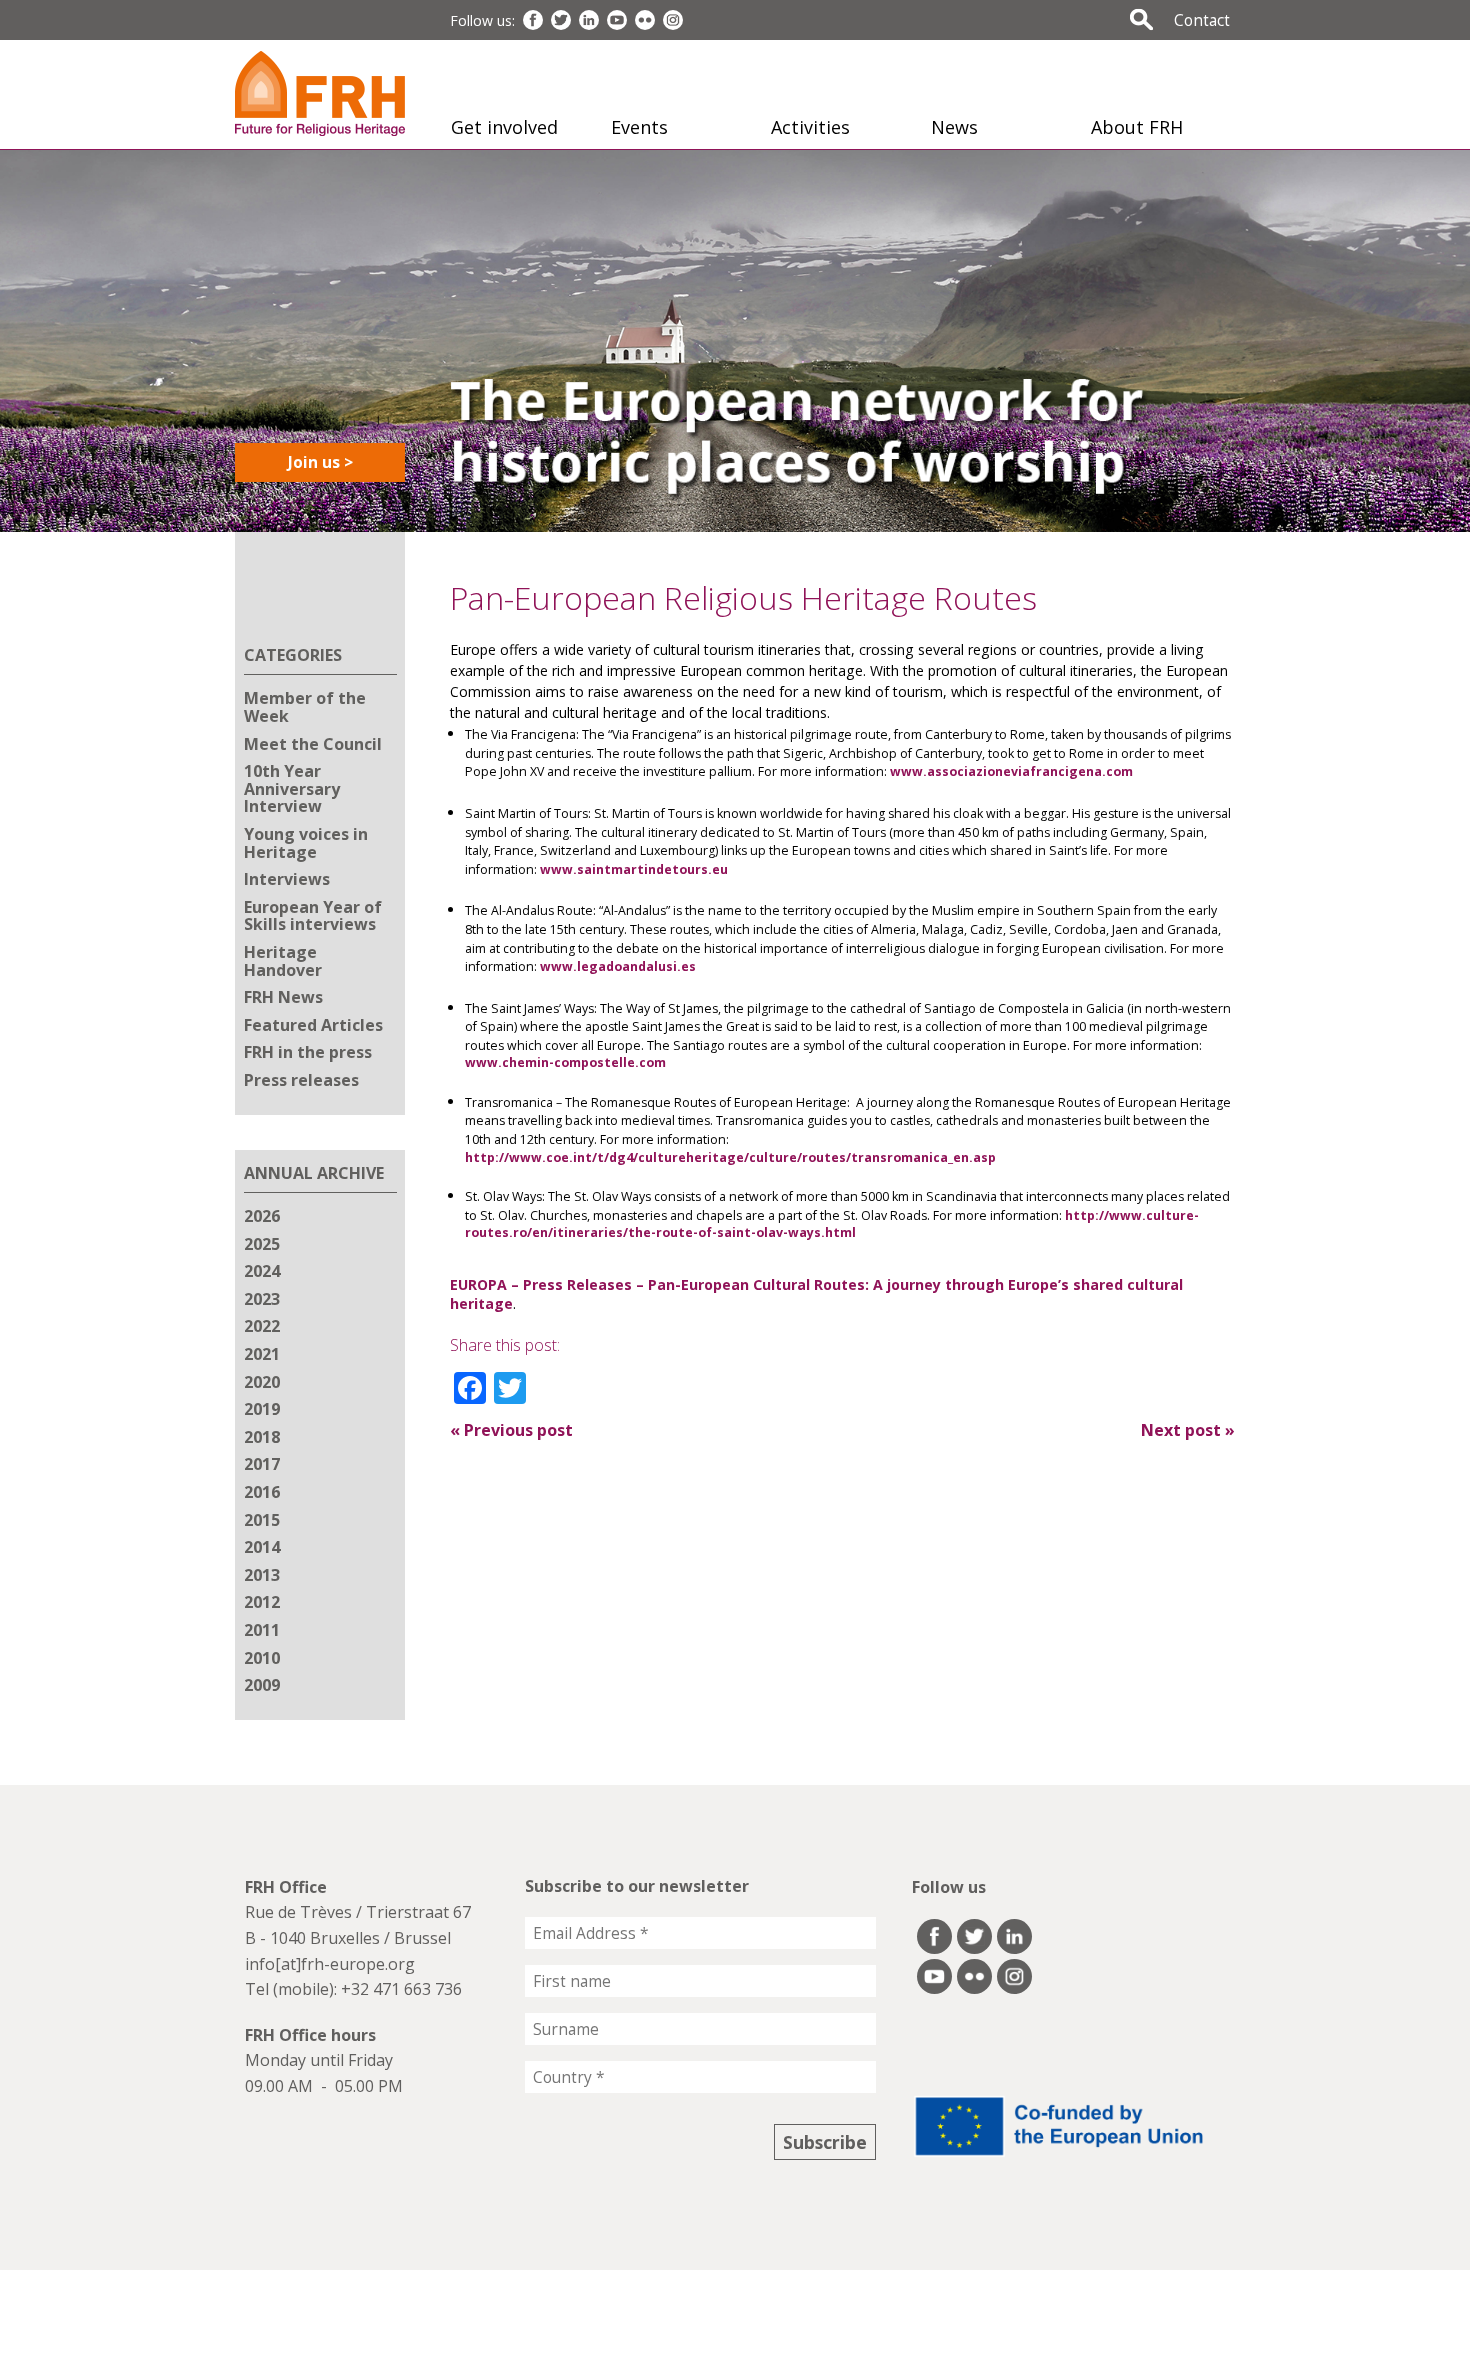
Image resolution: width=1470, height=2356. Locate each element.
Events (639, 127)
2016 (262, 1492)
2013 (262, 1575)
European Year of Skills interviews (313, 916)
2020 (262, 1382)
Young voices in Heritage (306, 843)
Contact (1202, 20)
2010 (262, 1658)
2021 (262, 1354)
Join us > (320, 462)
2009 (262, 1685)
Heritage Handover (283, 961)
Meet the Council (313, 744)
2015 (262, 1520)
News (954, 127)
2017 (262, 1464)
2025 (262, 1244)
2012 (262, 1602)
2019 (262, 1409)
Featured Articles (313, 1025)
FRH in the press (308, 1052)
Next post (1188, 1430)
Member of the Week (305, 707)
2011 (262, 1630)
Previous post (511, 1430)
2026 (262, 1216)
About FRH (1137, 127)
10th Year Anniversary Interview (292, 788)
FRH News (283, 997)
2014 (262, 1547)
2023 (262, 1299)
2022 (262, 1326)
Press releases (301, 1080)
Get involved (504, 127)
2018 (262, 1437)
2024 (262, 1271)
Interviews (287, 879)
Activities (810, 127)
